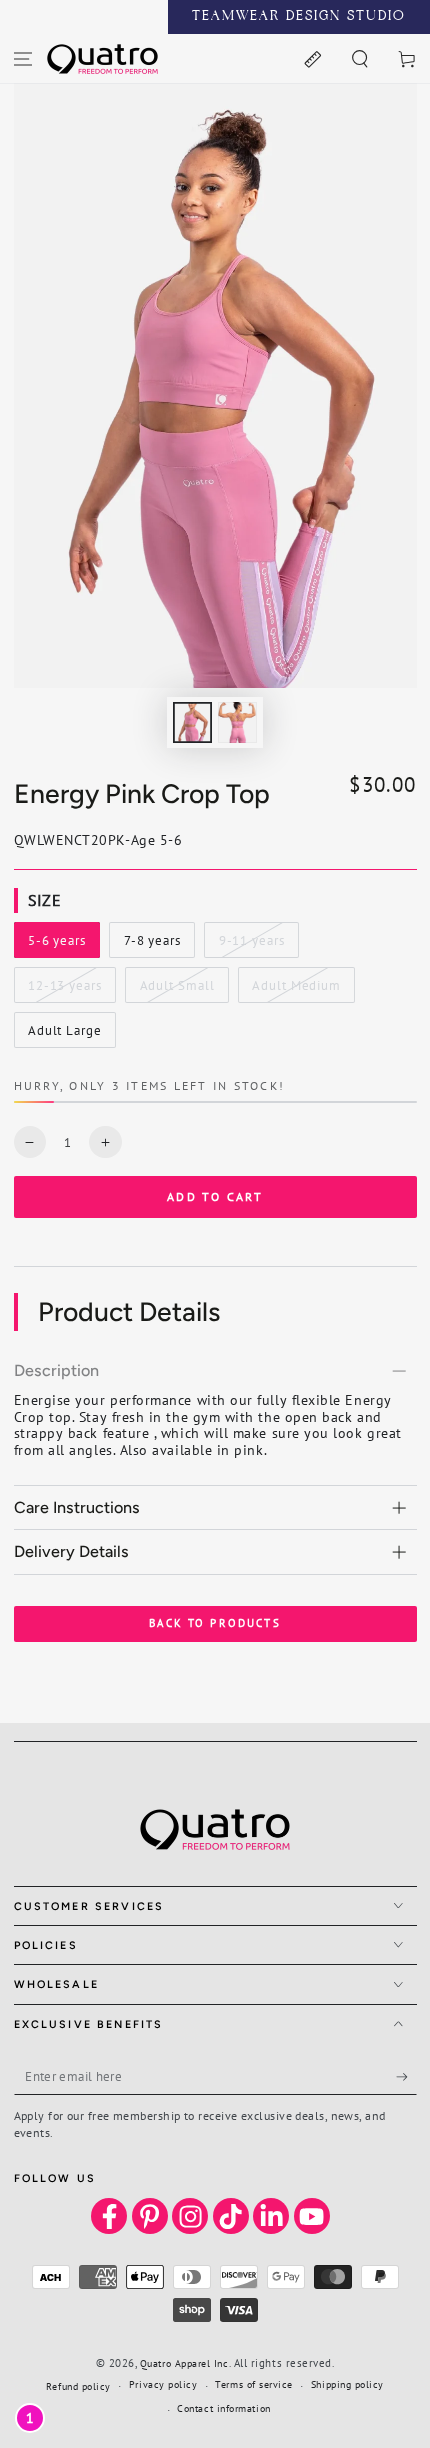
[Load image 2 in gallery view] (238, 722)
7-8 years (159, 945)
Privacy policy (163, 2384)
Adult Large (64, 1035)
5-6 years (63, 945)
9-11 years (254, 945)
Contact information (223, 2408)
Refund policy (78, 2386)
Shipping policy (347, 2384)
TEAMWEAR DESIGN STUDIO (299, 17)
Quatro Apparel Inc (184, 2363)
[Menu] (23, 58)
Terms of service (254, 2384)
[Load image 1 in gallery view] (193, 722)
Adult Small (177, 990)
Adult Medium (296, 990)
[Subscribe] (406, 2077)
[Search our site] (359, 58)
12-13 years (64, 990)
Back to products (215, 1623)
